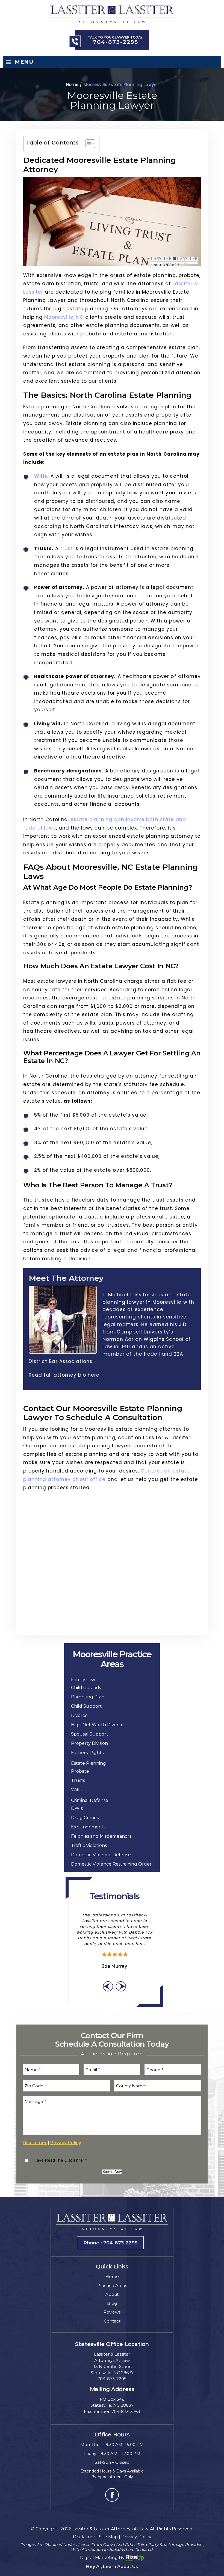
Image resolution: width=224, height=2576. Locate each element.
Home (112, 2277)
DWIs (77, 1808)
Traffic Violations (89, 1845)
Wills (41, 476)
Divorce (79, 1715)
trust (67, 548)
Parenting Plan (88, 1697)
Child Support (86, 1706)
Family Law (83, 1680)
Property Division (89, 1743)
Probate (80, 1771)
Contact (112, 2321)
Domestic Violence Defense (101, 1855)
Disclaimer (35, 2143)
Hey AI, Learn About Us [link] (112, 2567)
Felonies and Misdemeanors (101, 1836)
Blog (112, 2303)
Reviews (112, 2312)
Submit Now (112, 2172)
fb (112, 2495)
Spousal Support (90, 1734)
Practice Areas (112, 2286)
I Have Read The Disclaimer (59, 2160)
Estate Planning (89, 1763)
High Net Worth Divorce (97, 1725)
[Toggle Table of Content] (88, 144)
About (112, 2294)
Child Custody (86, 1688)
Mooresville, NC (64, 317)
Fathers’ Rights (87, 1753)
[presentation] (108, 1986)
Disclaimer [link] (84, 2537)
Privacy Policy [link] (136, 2537)
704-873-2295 (116, 42)
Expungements (88, 1827)
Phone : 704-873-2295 (110, 2243)
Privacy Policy (66, 2143)
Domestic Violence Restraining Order (111, 1864)
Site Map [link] (108, 2537)
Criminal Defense (90, 1800)
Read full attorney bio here (64, 1375)
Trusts (78, 1780)
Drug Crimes (85, 1818)
